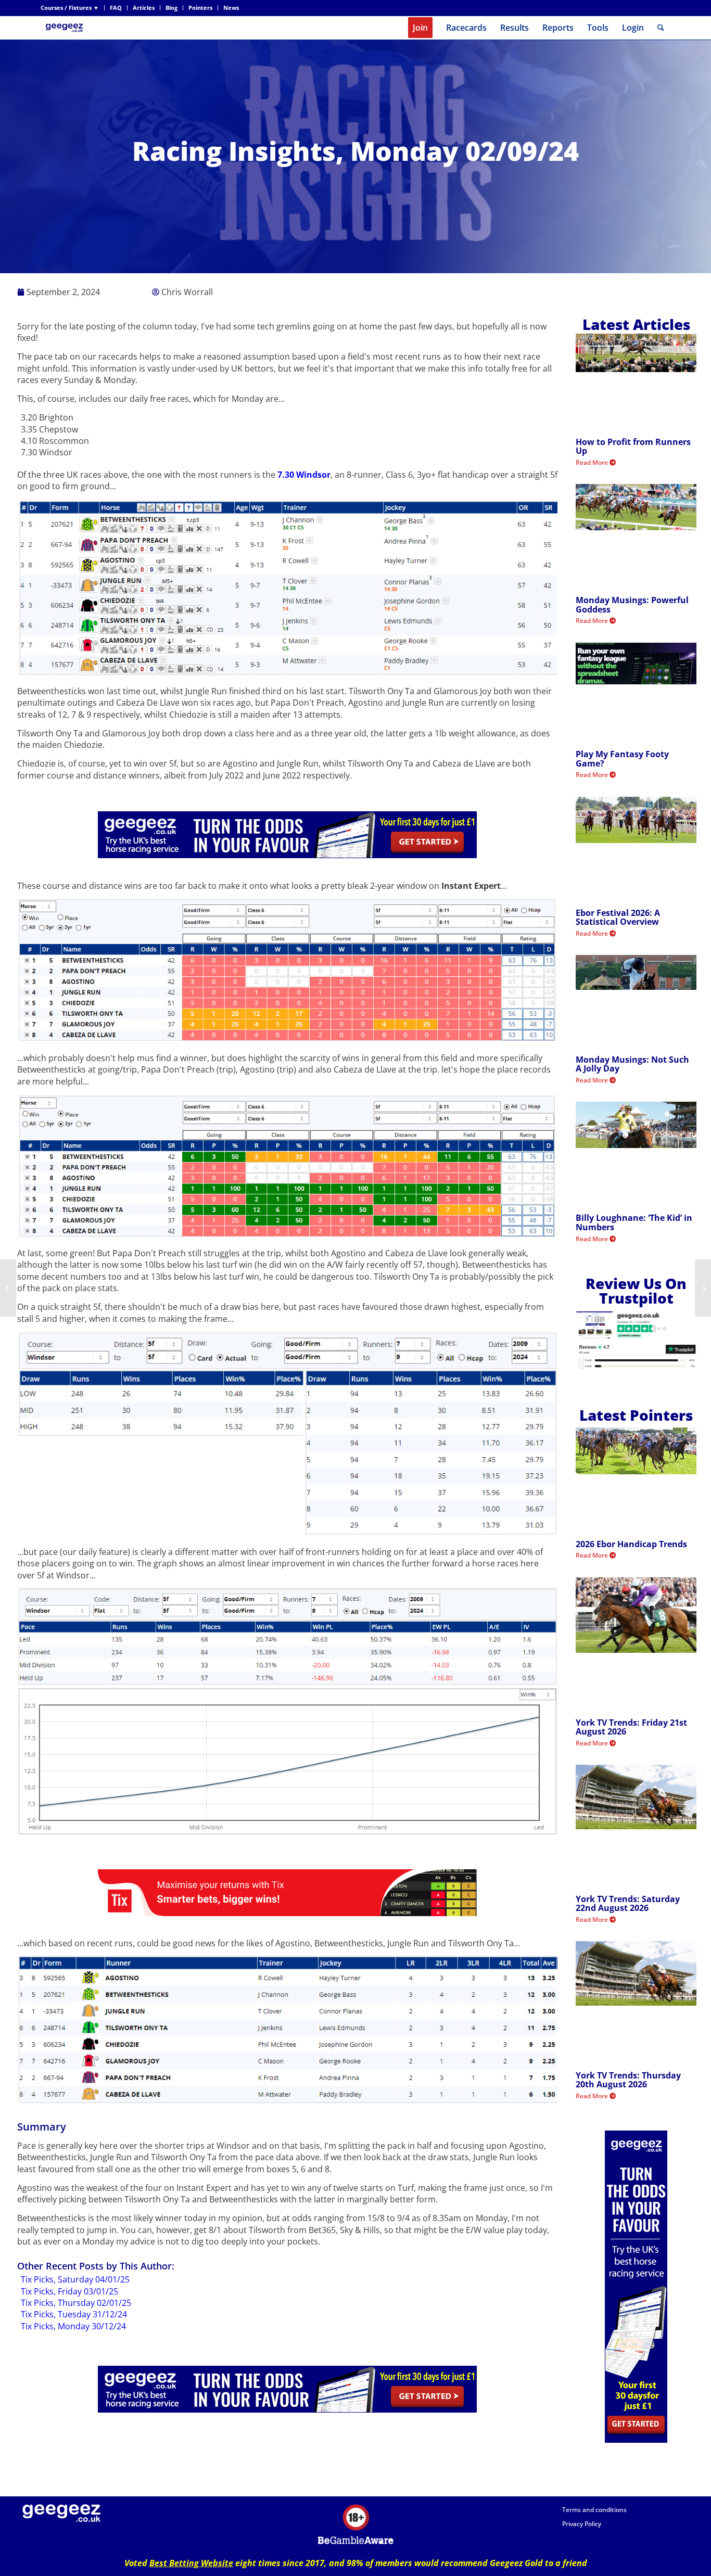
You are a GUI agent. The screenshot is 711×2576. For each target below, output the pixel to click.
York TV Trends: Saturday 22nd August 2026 (628, 1904)
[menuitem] (73, 8)
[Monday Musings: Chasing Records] (8, 1288)
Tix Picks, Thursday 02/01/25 (76, 2303)
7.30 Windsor (304, 475)
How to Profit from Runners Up (633, 447)
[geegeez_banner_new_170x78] (66, 28)
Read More (593, 462)
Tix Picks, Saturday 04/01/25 (75, 2279)
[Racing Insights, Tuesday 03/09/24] (703, 1288)
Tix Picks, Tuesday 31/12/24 (74, 2314)
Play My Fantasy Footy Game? (622, 759)
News (231, 8)
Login (633, 28)
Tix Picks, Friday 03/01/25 (69, 2291)
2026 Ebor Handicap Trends (631, 1544)
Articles (144, 8)
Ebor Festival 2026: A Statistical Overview (618, 917)
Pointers (200, 8)
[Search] (661, 28)
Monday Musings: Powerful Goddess (632, 605)
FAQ (116, 8)
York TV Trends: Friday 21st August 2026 (631, 1727)
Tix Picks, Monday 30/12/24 (73, 2326)
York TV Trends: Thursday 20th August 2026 (628, 2080)
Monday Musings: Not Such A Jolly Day (632, 1064)
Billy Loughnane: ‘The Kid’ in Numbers (634, 1222)
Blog (172, 8)
